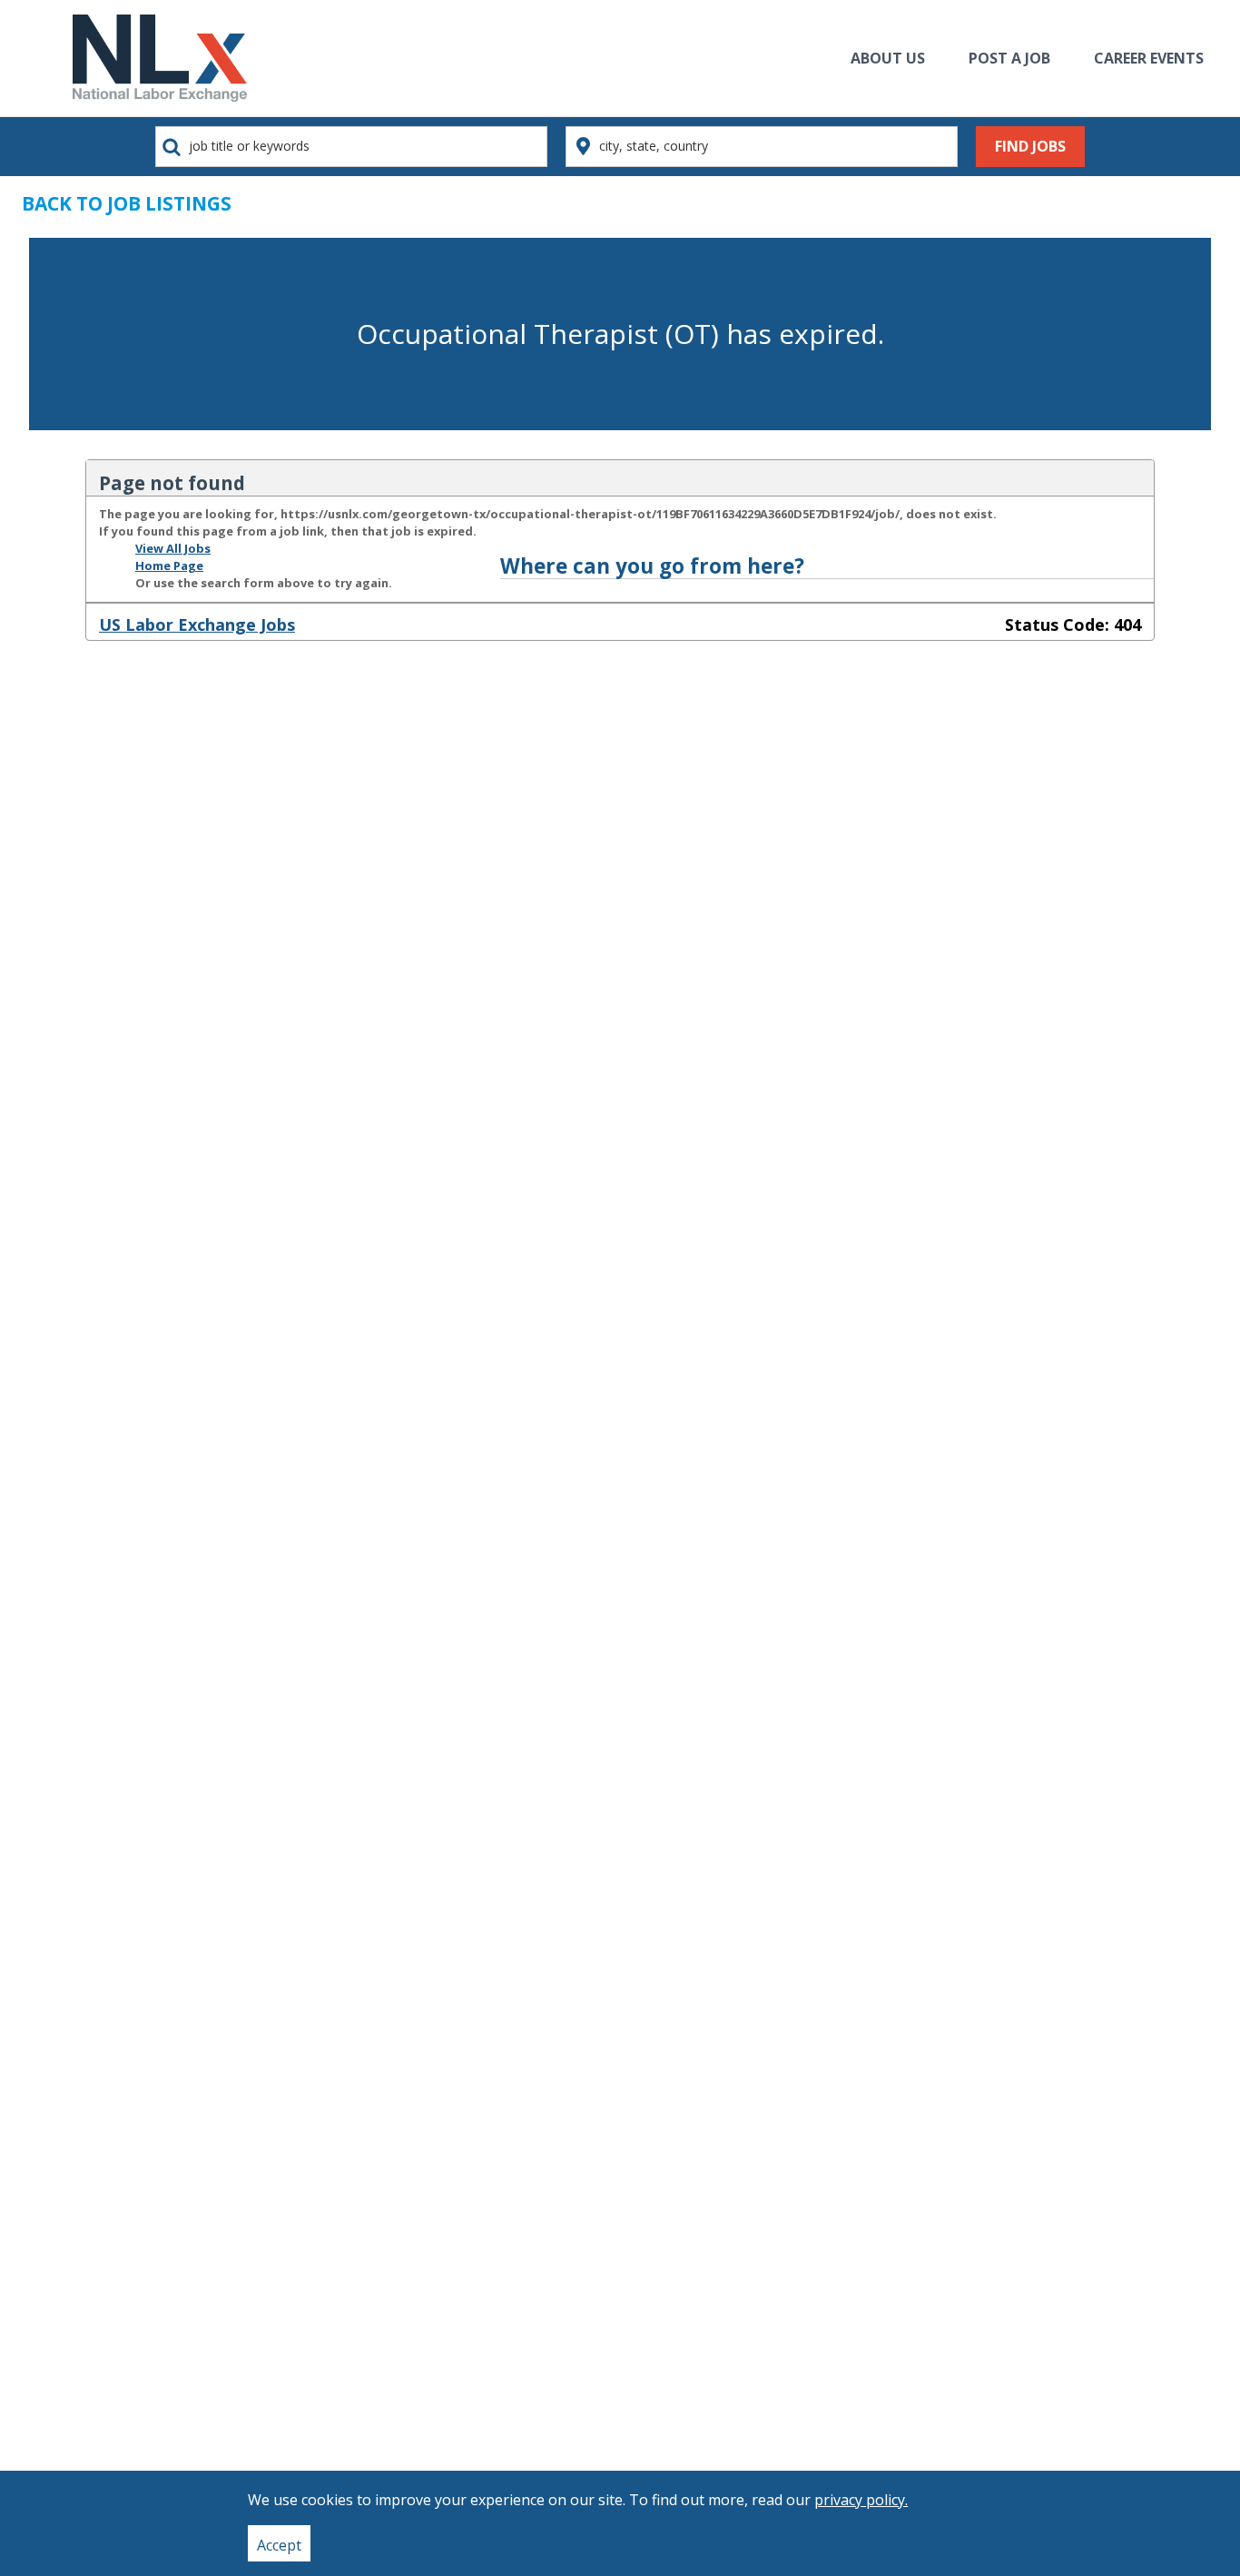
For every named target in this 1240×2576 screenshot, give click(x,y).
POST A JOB (1009, 58)
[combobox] (351, 147)
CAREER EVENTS (1149, 58)
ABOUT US (888, 58)
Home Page (169, 565)
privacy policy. (861, 2500)
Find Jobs (1030, 146)
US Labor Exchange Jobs (197, 624)
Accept (279, 2545)
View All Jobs (173, 548)
